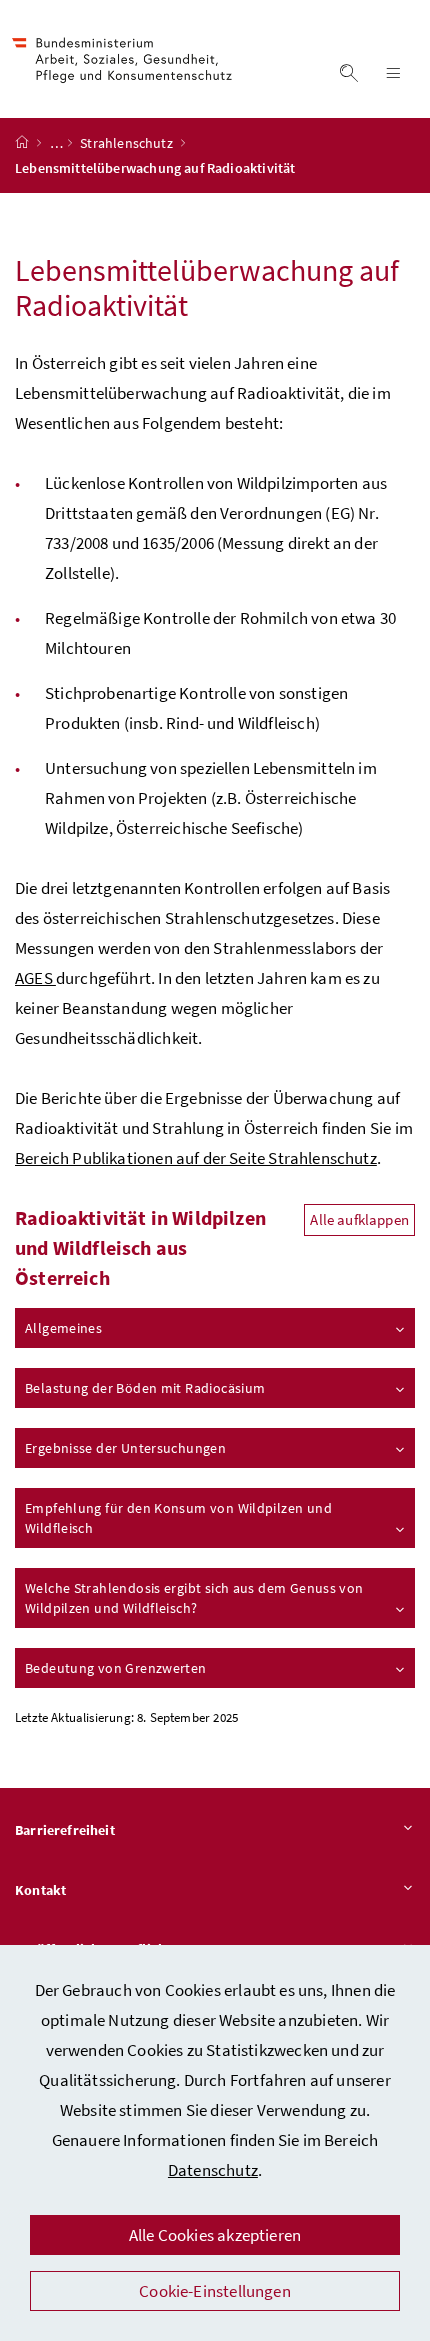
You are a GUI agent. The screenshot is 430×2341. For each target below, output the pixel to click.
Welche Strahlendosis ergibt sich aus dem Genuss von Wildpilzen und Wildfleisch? (194, 1598)
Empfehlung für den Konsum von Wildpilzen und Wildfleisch (178, 1518)
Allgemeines (63, 1328)
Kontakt (40, 1890)
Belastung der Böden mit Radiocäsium (145, 1388)
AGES (35, 978)
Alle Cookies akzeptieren (215, 2235)
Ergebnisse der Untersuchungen (125, 1448)
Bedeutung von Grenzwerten (116, 1668)
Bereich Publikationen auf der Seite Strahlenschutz (196, 1158)
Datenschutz (213, 2170)
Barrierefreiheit (65, 1830)
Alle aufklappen (359, 1219)
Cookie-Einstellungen (215, 2291)
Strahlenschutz (128, 143)
